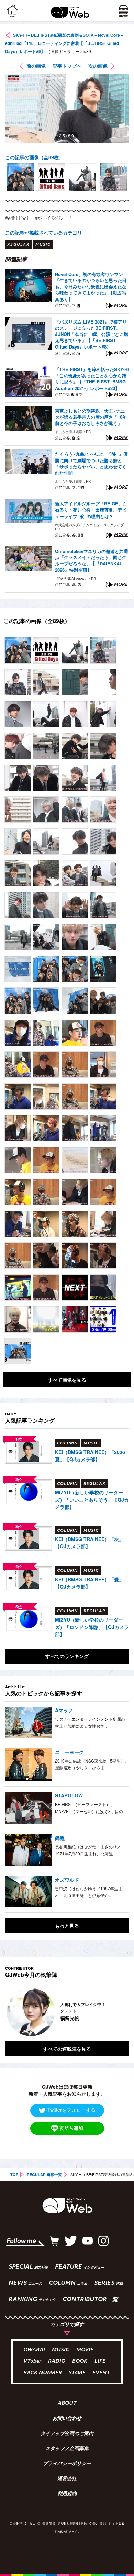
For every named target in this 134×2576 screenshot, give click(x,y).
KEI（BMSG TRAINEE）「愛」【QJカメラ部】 (89, 1583)
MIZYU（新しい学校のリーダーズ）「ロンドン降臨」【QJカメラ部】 (92, 1627)
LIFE (100, 2362)
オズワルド (67, 1880)
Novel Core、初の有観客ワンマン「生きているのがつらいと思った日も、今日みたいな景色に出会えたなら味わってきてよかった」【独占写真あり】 (91, 287)
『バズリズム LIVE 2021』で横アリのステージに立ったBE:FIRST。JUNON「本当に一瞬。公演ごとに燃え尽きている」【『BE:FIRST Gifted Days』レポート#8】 (92, 334)
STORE (77, 2373)
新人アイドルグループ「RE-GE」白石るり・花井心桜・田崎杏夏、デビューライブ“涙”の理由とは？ (91, 510)
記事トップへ (67, 66)
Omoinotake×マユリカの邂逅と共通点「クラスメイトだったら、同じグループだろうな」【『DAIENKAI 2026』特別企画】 (92, 561)
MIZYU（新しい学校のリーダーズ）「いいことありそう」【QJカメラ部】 (92, 1500)
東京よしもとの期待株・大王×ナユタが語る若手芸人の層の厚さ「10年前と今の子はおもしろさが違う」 (91, 417)
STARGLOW (69, 1795)
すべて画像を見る (67, 1380)
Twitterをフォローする (71, 2110)
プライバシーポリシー (67, 2464)
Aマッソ (64, 1710)
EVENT (101, 2373)
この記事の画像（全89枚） (34, 157)
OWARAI (34, 2350)
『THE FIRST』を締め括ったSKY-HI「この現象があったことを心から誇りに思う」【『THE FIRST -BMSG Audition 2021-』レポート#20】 (92, 379)
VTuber (32, 2362)
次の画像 (98, 66)
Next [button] (119, 2012)
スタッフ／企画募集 (67, 2449)
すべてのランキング (67, 1656)
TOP (14, 2175)
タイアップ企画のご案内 (67, 2434)
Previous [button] (10, 2012)
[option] (21, 177)
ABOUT (67, 2404)
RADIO (57, 2362)
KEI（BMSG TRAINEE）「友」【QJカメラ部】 (89, 1543)
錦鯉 (60, 1838)
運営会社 (67, 2479)
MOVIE (85, 2350)
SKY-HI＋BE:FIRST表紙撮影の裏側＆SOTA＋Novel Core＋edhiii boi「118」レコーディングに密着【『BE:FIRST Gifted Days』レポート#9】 (65, 43)
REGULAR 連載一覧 (44, 2175)
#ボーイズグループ (53, 218)
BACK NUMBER (43, 2373)
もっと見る (67, 1925)
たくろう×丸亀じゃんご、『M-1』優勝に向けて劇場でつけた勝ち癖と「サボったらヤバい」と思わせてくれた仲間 (91, 463)
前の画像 (36, 66)
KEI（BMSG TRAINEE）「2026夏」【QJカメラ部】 (90, 1456)
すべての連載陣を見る (67, 2049)
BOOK (80, 2362)
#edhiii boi (17, 218)
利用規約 (67, 2494)
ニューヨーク (69, 1752)
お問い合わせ (67, 2419)
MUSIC (61, 2350)
